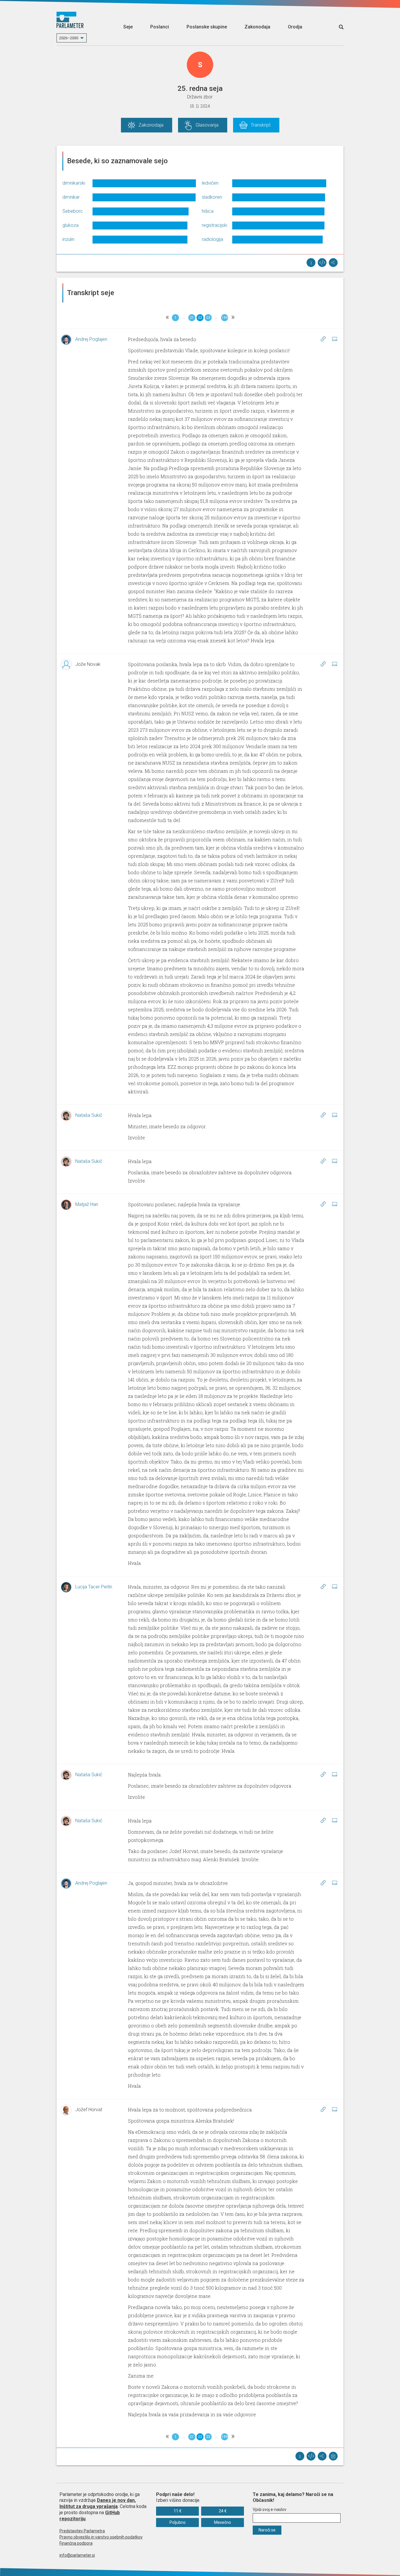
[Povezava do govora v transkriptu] (323, 339)
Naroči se (267, 2530)
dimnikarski (74, 183)
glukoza (70, 225)
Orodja (295, 27)
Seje (128, 27)
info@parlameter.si (77, 2555)
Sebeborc (73, 211)
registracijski (214, 225)
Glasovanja (207, 125)
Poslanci (160, 27)
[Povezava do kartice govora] (334, 339)
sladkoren (212, 197)
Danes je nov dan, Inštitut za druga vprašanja (98, 2503)
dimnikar (71, 197)
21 (192, 318)
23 (208, 318)
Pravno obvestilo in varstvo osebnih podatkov (101, 2537)
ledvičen (210, 183)
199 (225, 318)
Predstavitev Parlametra (82, 2531)
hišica (208, 211)
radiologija (212, 239)
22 (200, 318)
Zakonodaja (257, 27)
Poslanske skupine (207, 27)
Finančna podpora (76, 2543)
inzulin (68, 239)
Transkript (261, 125)
